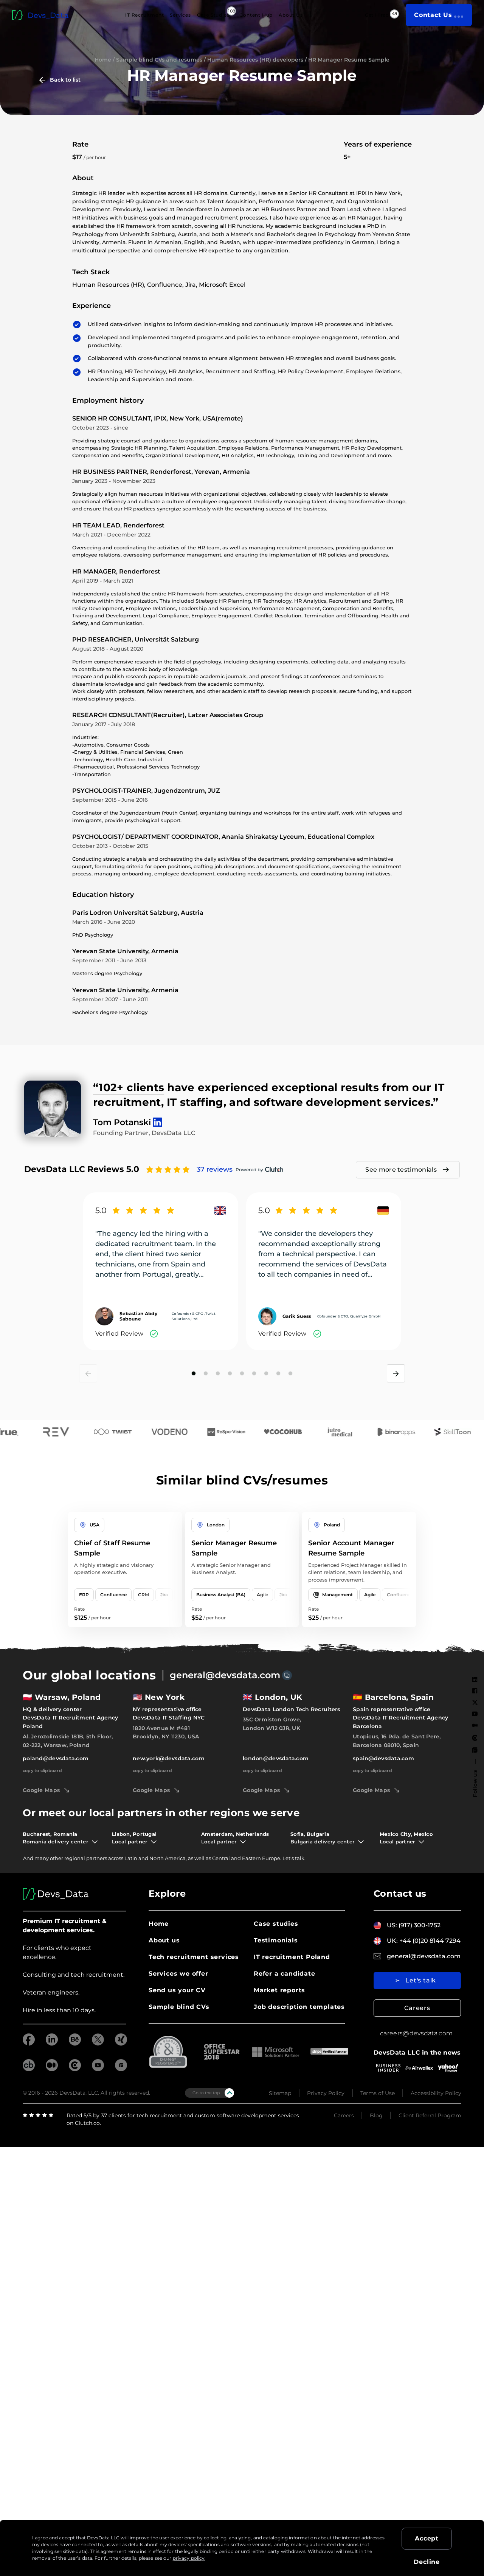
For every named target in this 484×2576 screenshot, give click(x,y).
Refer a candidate (285, 1974)
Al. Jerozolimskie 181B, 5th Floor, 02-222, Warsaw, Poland (68, 1741)
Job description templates (299, 2007)
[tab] (194, 1373)
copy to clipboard (42, 1770)
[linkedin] (52, 2043)
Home (103, 60)
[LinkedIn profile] (156, 1119)
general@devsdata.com (225, 1675)
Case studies (276, 1924)
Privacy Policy (326, 2093)
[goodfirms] (121, 2069)
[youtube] (98, 2069)
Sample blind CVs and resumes (159, 60)
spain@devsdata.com (383, 1758)
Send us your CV (177, 1990)
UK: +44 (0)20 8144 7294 (424, 1941)
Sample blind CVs (179, 2007)
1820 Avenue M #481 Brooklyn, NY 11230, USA (166, 1732)
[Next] (396, 1373)
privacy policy (189, 2558)
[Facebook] (475, 1691)
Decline (427, 2562)
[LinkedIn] (475, 1679)
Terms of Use (378, 2093)
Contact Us (433, 15)
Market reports (279, 1990)
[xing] (121, 2043)
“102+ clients (129, 1087)
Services (180, 15)
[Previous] (88, 1373)
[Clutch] (475, 1738)
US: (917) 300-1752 (414, 1925)
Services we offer (178, 1974)
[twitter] (98, 2043)
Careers (417, 2008)
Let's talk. (294, 1858)
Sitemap (280, 2093)
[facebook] (29, 2043)
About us (164, 1940)
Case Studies (213, 15)
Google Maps (41, 1790)
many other (49, 1858)
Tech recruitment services (194, 1957)
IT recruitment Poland (292, 1957)
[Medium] (475, 1725)
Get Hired (377, 15)
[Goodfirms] (475, 1750)
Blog (376, 2115)
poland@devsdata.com (56, 1758)
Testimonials (276, 1940)
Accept (427, 2538)
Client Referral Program (430, 2115)
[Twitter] (475, 1702)
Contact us (400, 1893)
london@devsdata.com (276, 1758)
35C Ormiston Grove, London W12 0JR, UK (272, 1724)
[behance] (75, 2043)
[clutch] (75, 2069)
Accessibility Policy (436, 2093)
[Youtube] (475, 1714)
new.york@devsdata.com (169, 1758)
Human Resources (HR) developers (255, 60)
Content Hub (256, 15)
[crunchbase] (29, 2069)
